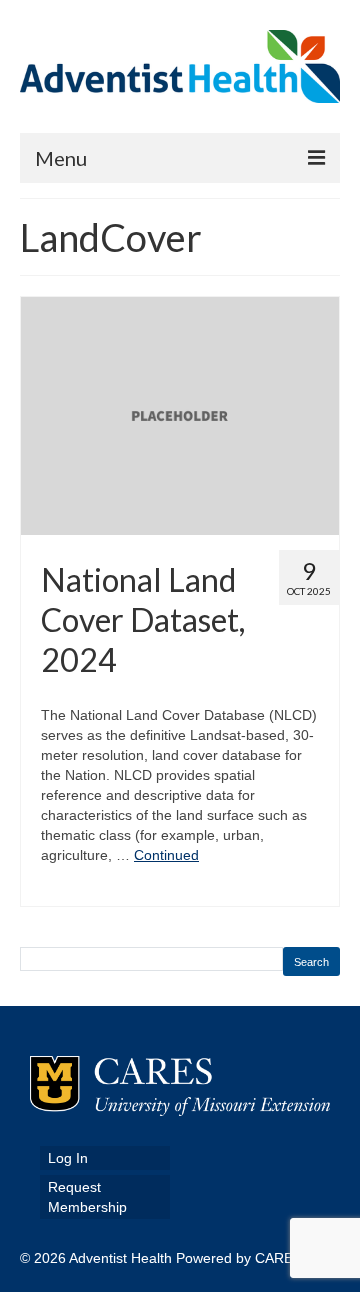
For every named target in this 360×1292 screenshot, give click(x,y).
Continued (166, 855)
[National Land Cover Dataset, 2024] (180, 415)
